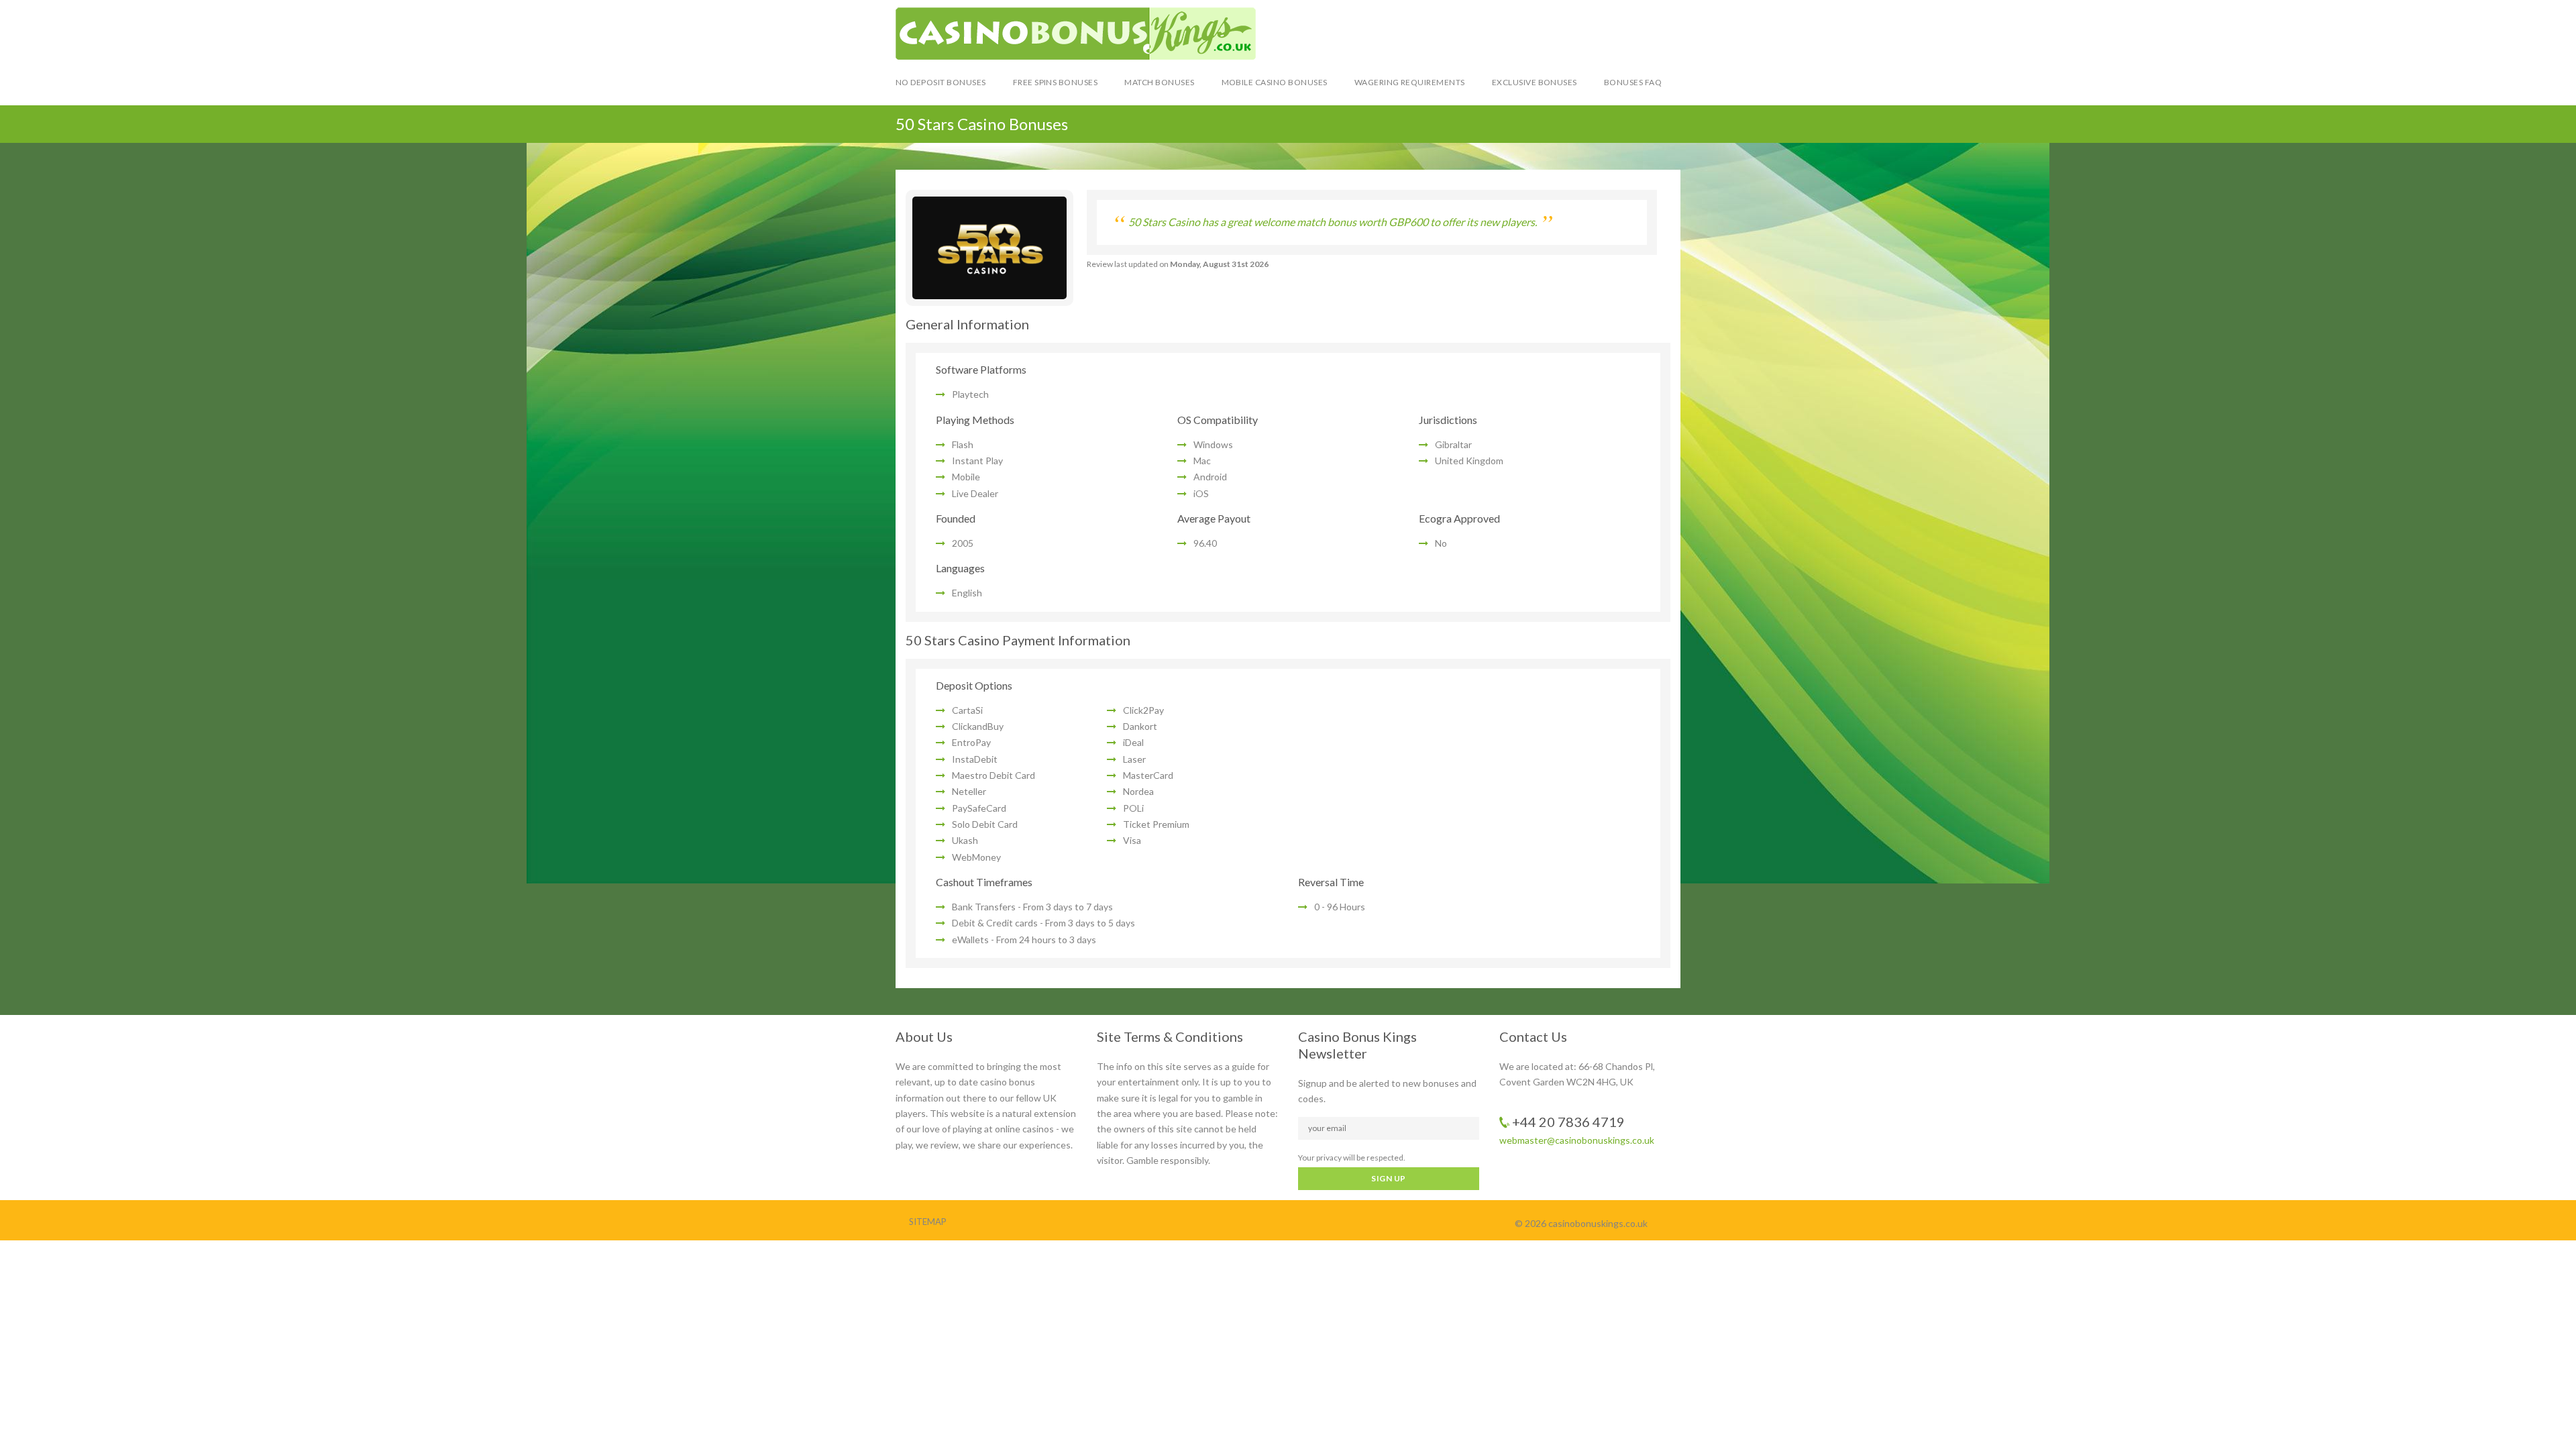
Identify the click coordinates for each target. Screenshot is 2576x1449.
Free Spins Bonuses (1056, 82)
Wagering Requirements (1410, 82)
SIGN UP (1388, 1178)
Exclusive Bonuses (1535, 82)
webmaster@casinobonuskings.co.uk (1577, 1140)
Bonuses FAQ (1633, 82)
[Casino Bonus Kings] (1288, 34)
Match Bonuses (1159, 82)
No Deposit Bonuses (941, 82)
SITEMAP (928, 1222)
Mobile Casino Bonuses (1275, 82)
